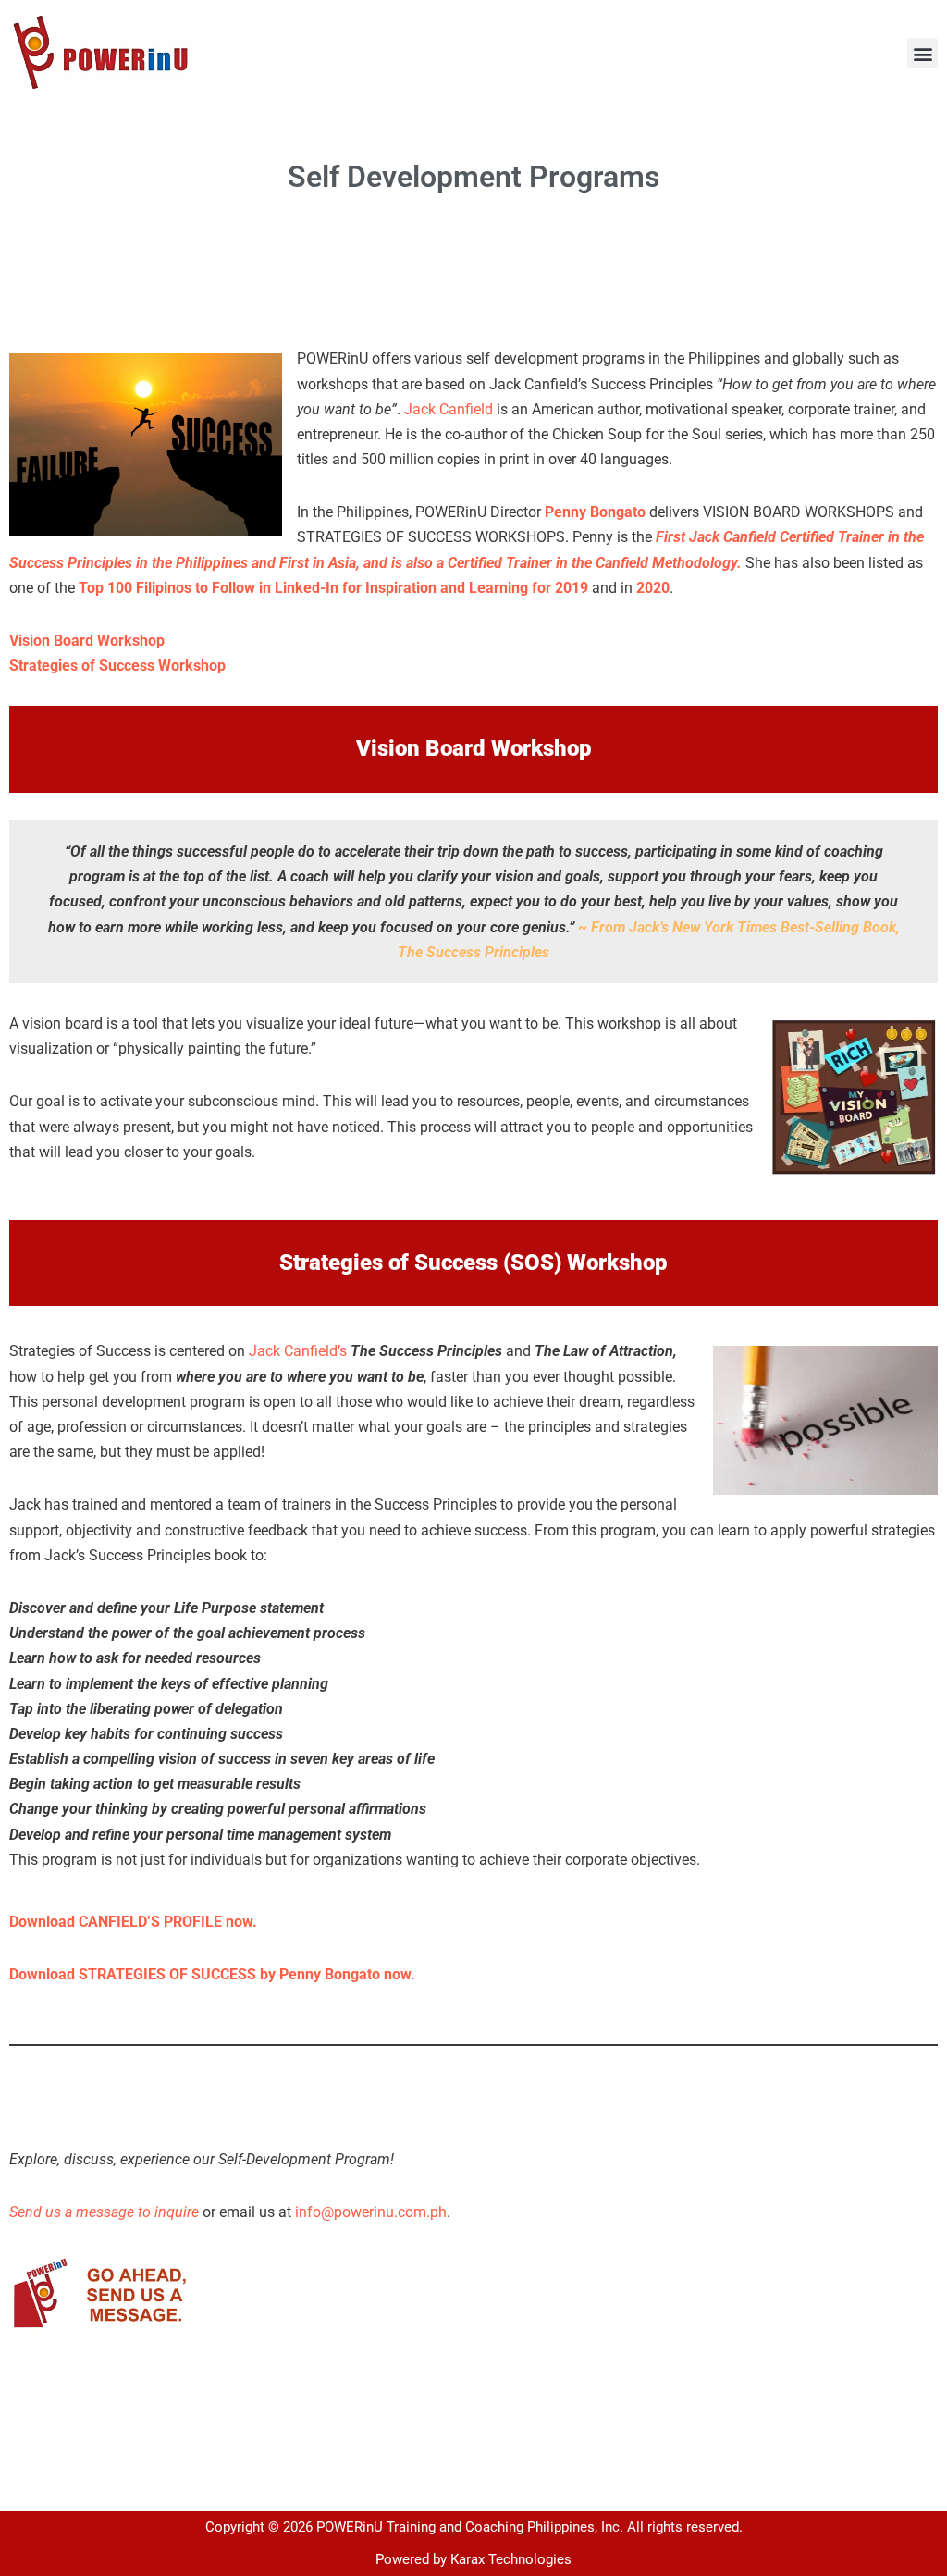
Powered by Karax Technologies (473, 2559)
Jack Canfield (449, 409)
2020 (653, 588)
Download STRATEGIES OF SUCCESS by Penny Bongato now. (212, 1974)
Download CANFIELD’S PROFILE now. (133, 1922)
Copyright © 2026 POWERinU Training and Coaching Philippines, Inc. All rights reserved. (474, 2527)
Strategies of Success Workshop (117, 666)
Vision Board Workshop (87, 641)
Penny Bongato (595, 512)
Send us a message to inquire (104, 2212)
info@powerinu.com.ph (371, 2212)
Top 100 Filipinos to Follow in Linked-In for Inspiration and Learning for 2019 (333, 588)
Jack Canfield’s (298, 1351)
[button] (922, 53)
